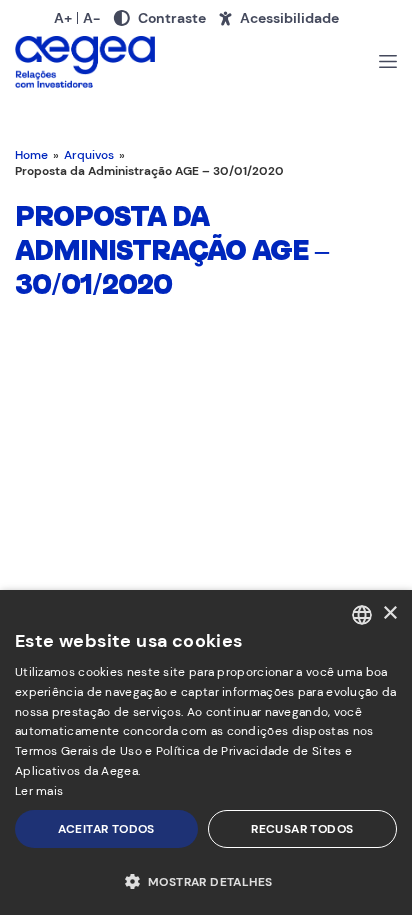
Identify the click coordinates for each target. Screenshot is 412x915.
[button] (206, 880)
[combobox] (362, 615)
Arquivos (89, 155)
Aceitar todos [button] (106, 829)
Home (31, 155)
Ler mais (39, 791)
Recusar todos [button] (302, 829)
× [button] (389, 613)
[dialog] (206, 752)
